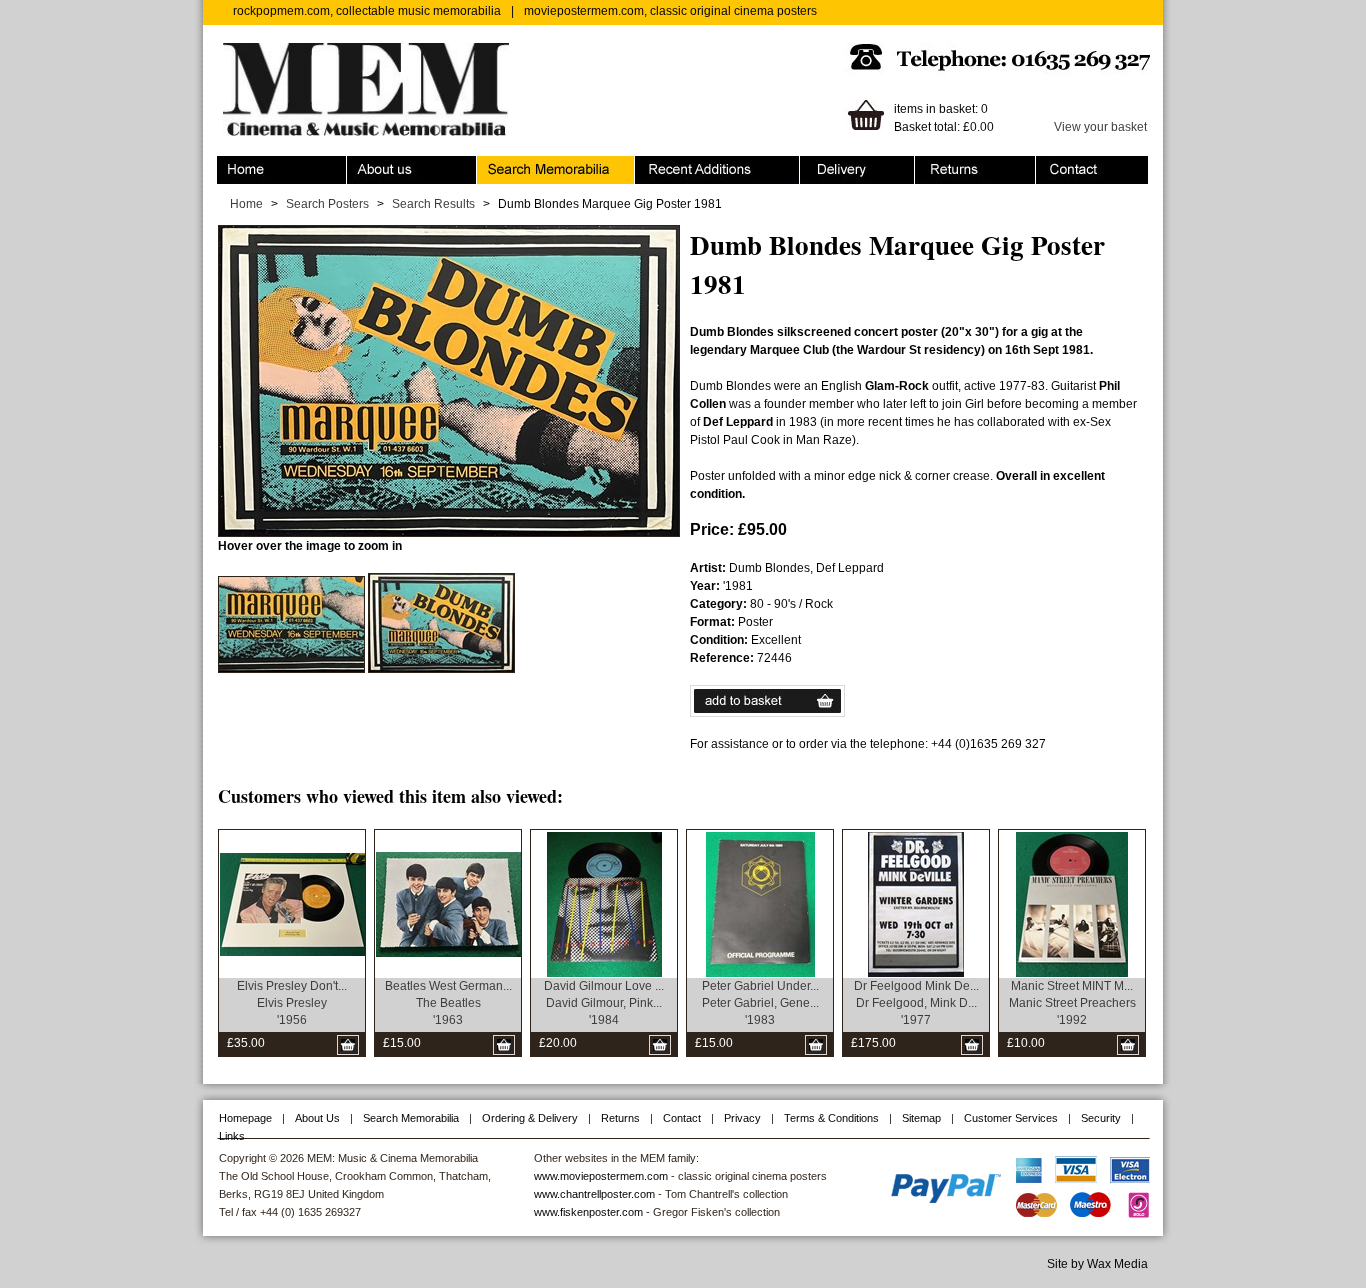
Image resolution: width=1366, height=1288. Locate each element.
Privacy (742, 1118)
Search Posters (327, 204)
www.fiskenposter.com (588, 1212)
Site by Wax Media (1097, 1264)
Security (1101, 1118)
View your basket (1100, 127)
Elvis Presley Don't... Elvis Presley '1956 (292, 1003)
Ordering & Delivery (853, 165)
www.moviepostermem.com (601, 1176)
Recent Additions (681, 165)
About (363, 165)
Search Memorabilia (532, 165)
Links (232, 1136)
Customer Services (1011, 1118)
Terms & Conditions (831, 1118)
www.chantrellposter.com (594, 1194)
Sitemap (921, 1118)
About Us (317, 1118)
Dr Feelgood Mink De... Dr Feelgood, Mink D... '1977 (916, 1003)
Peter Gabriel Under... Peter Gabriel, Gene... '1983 (760, 1003)
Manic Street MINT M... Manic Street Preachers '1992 (1072, 1003)
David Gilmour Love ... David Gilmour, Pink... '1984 (604, 1003)
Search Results (433, 204)
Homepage (245, 1118)
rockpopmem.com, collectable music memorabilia (367, 11)
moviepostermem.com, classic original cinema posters (670, 11)
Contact (1057, 165)
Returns (936, 165)
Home (233, 165)
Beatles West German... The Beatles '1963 (448, 1003)
